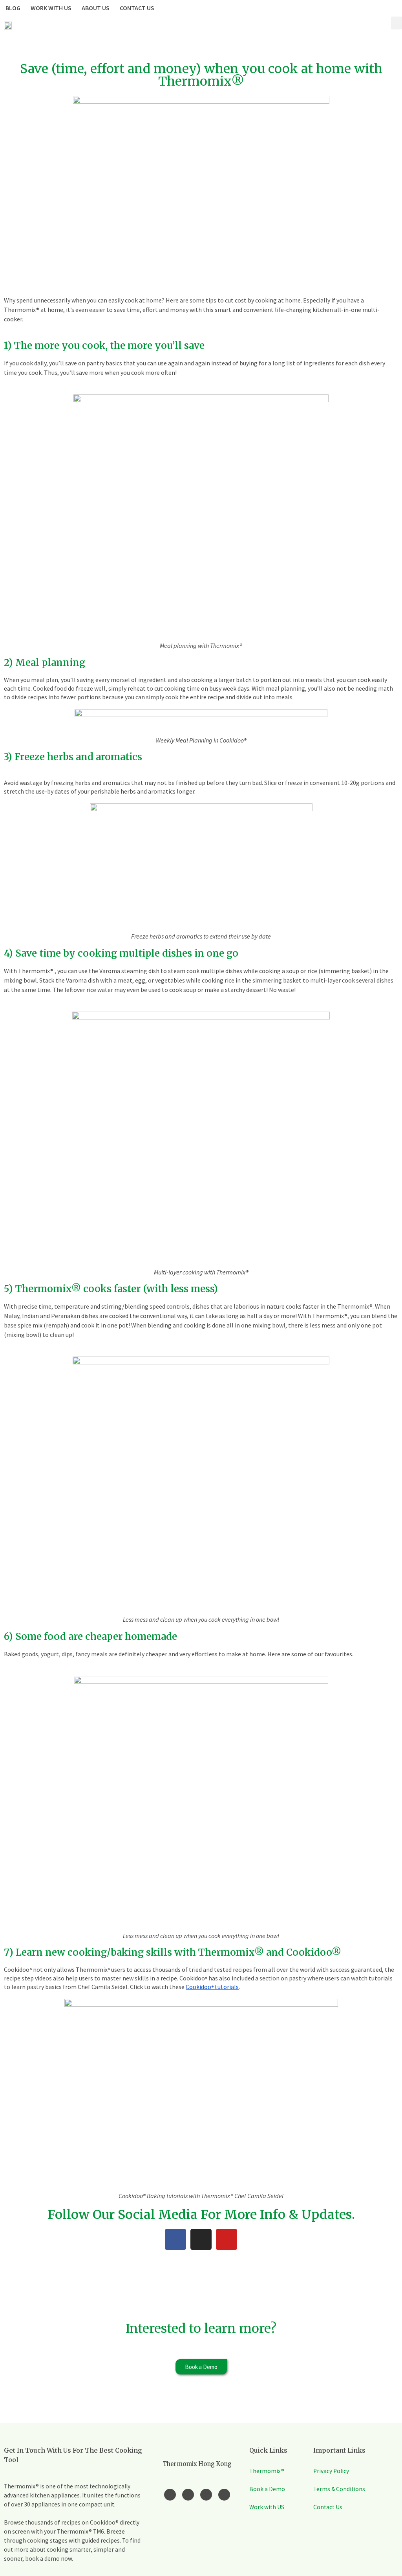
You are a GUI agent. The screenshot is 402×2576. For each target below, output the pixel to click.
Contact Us (328, 2507)
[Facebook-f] (170, 2495)
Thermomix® (267, 2471)
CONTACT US (137, 8)
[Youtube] (227, 2239)
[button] (397, 23)
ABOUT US (96, 8)
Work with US (267, 2507)
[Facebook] (175, 2239)
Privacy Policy (331, 2471)
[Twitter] (206, 2495)
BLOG (13, 8)
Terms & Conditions (339, 2489)
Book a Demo (267, 2489)
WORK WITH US (51, 8)
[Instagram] (201, 2239)
